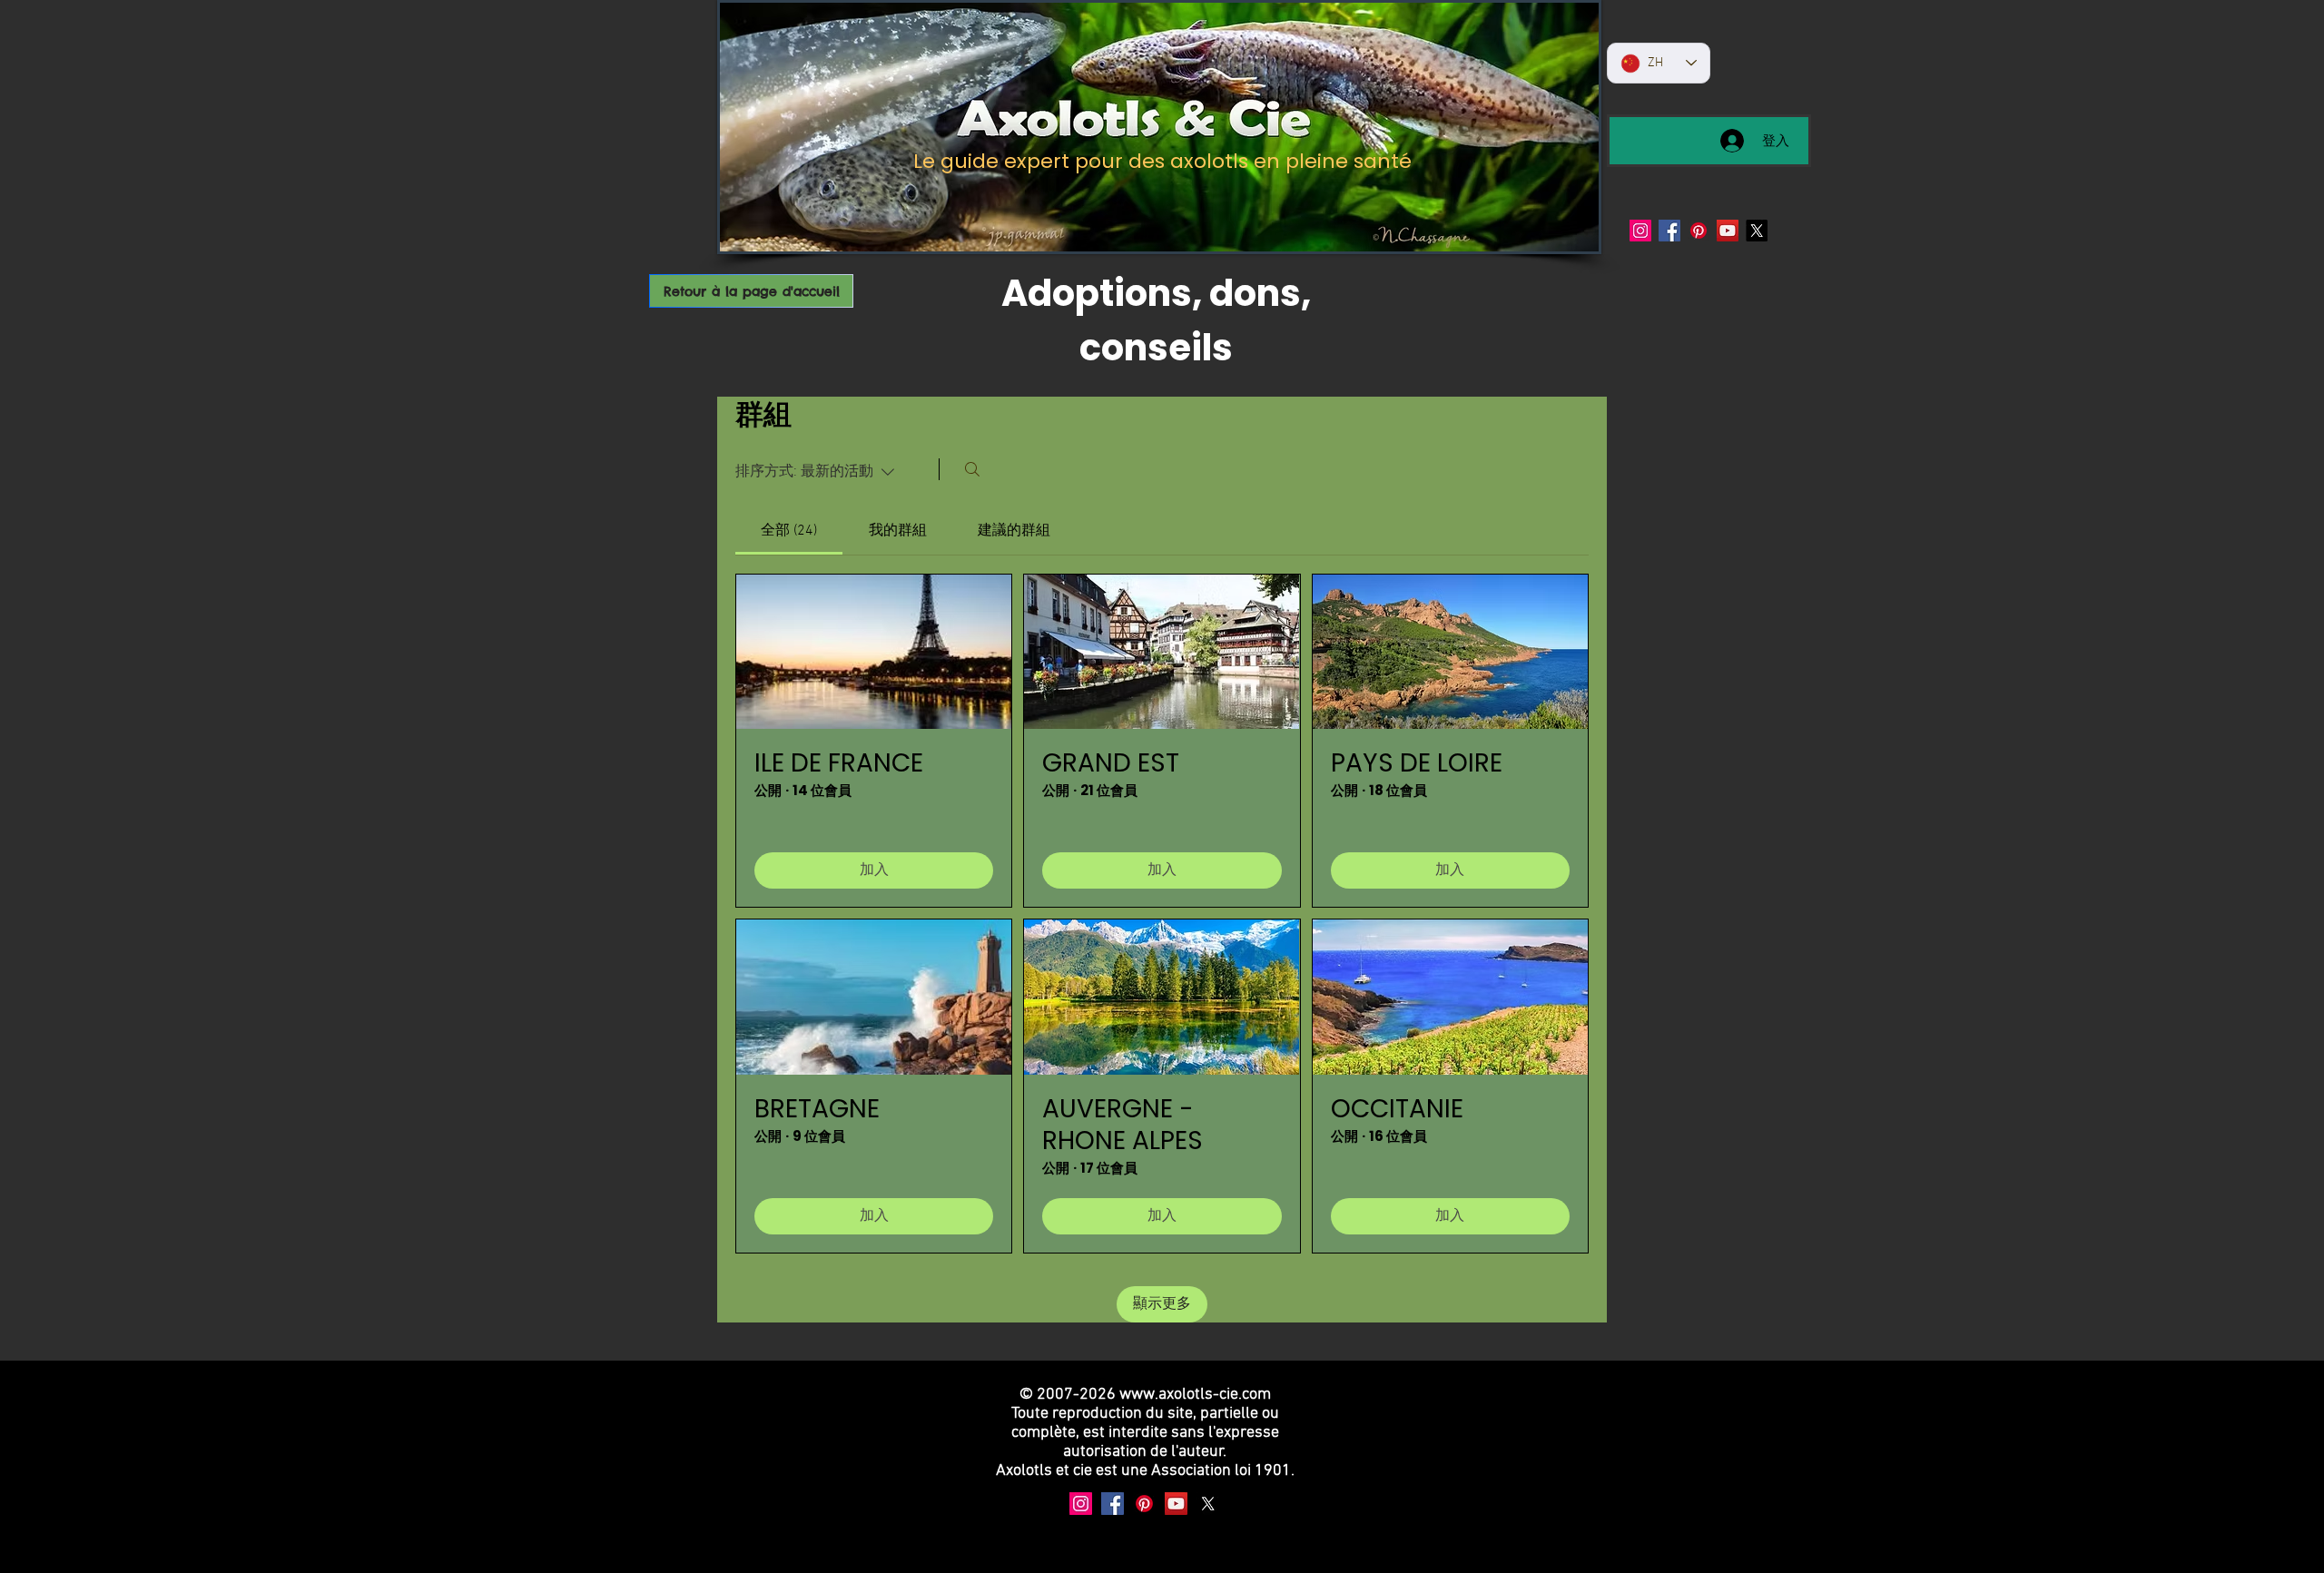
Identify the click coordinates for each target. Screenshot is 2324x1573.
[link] (789, 531)
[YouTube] (1728, 231)
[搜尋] (972, 469)
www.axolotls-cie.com (1195, 1395)
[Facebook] (1669, 231)
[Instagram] (1640, 231)
